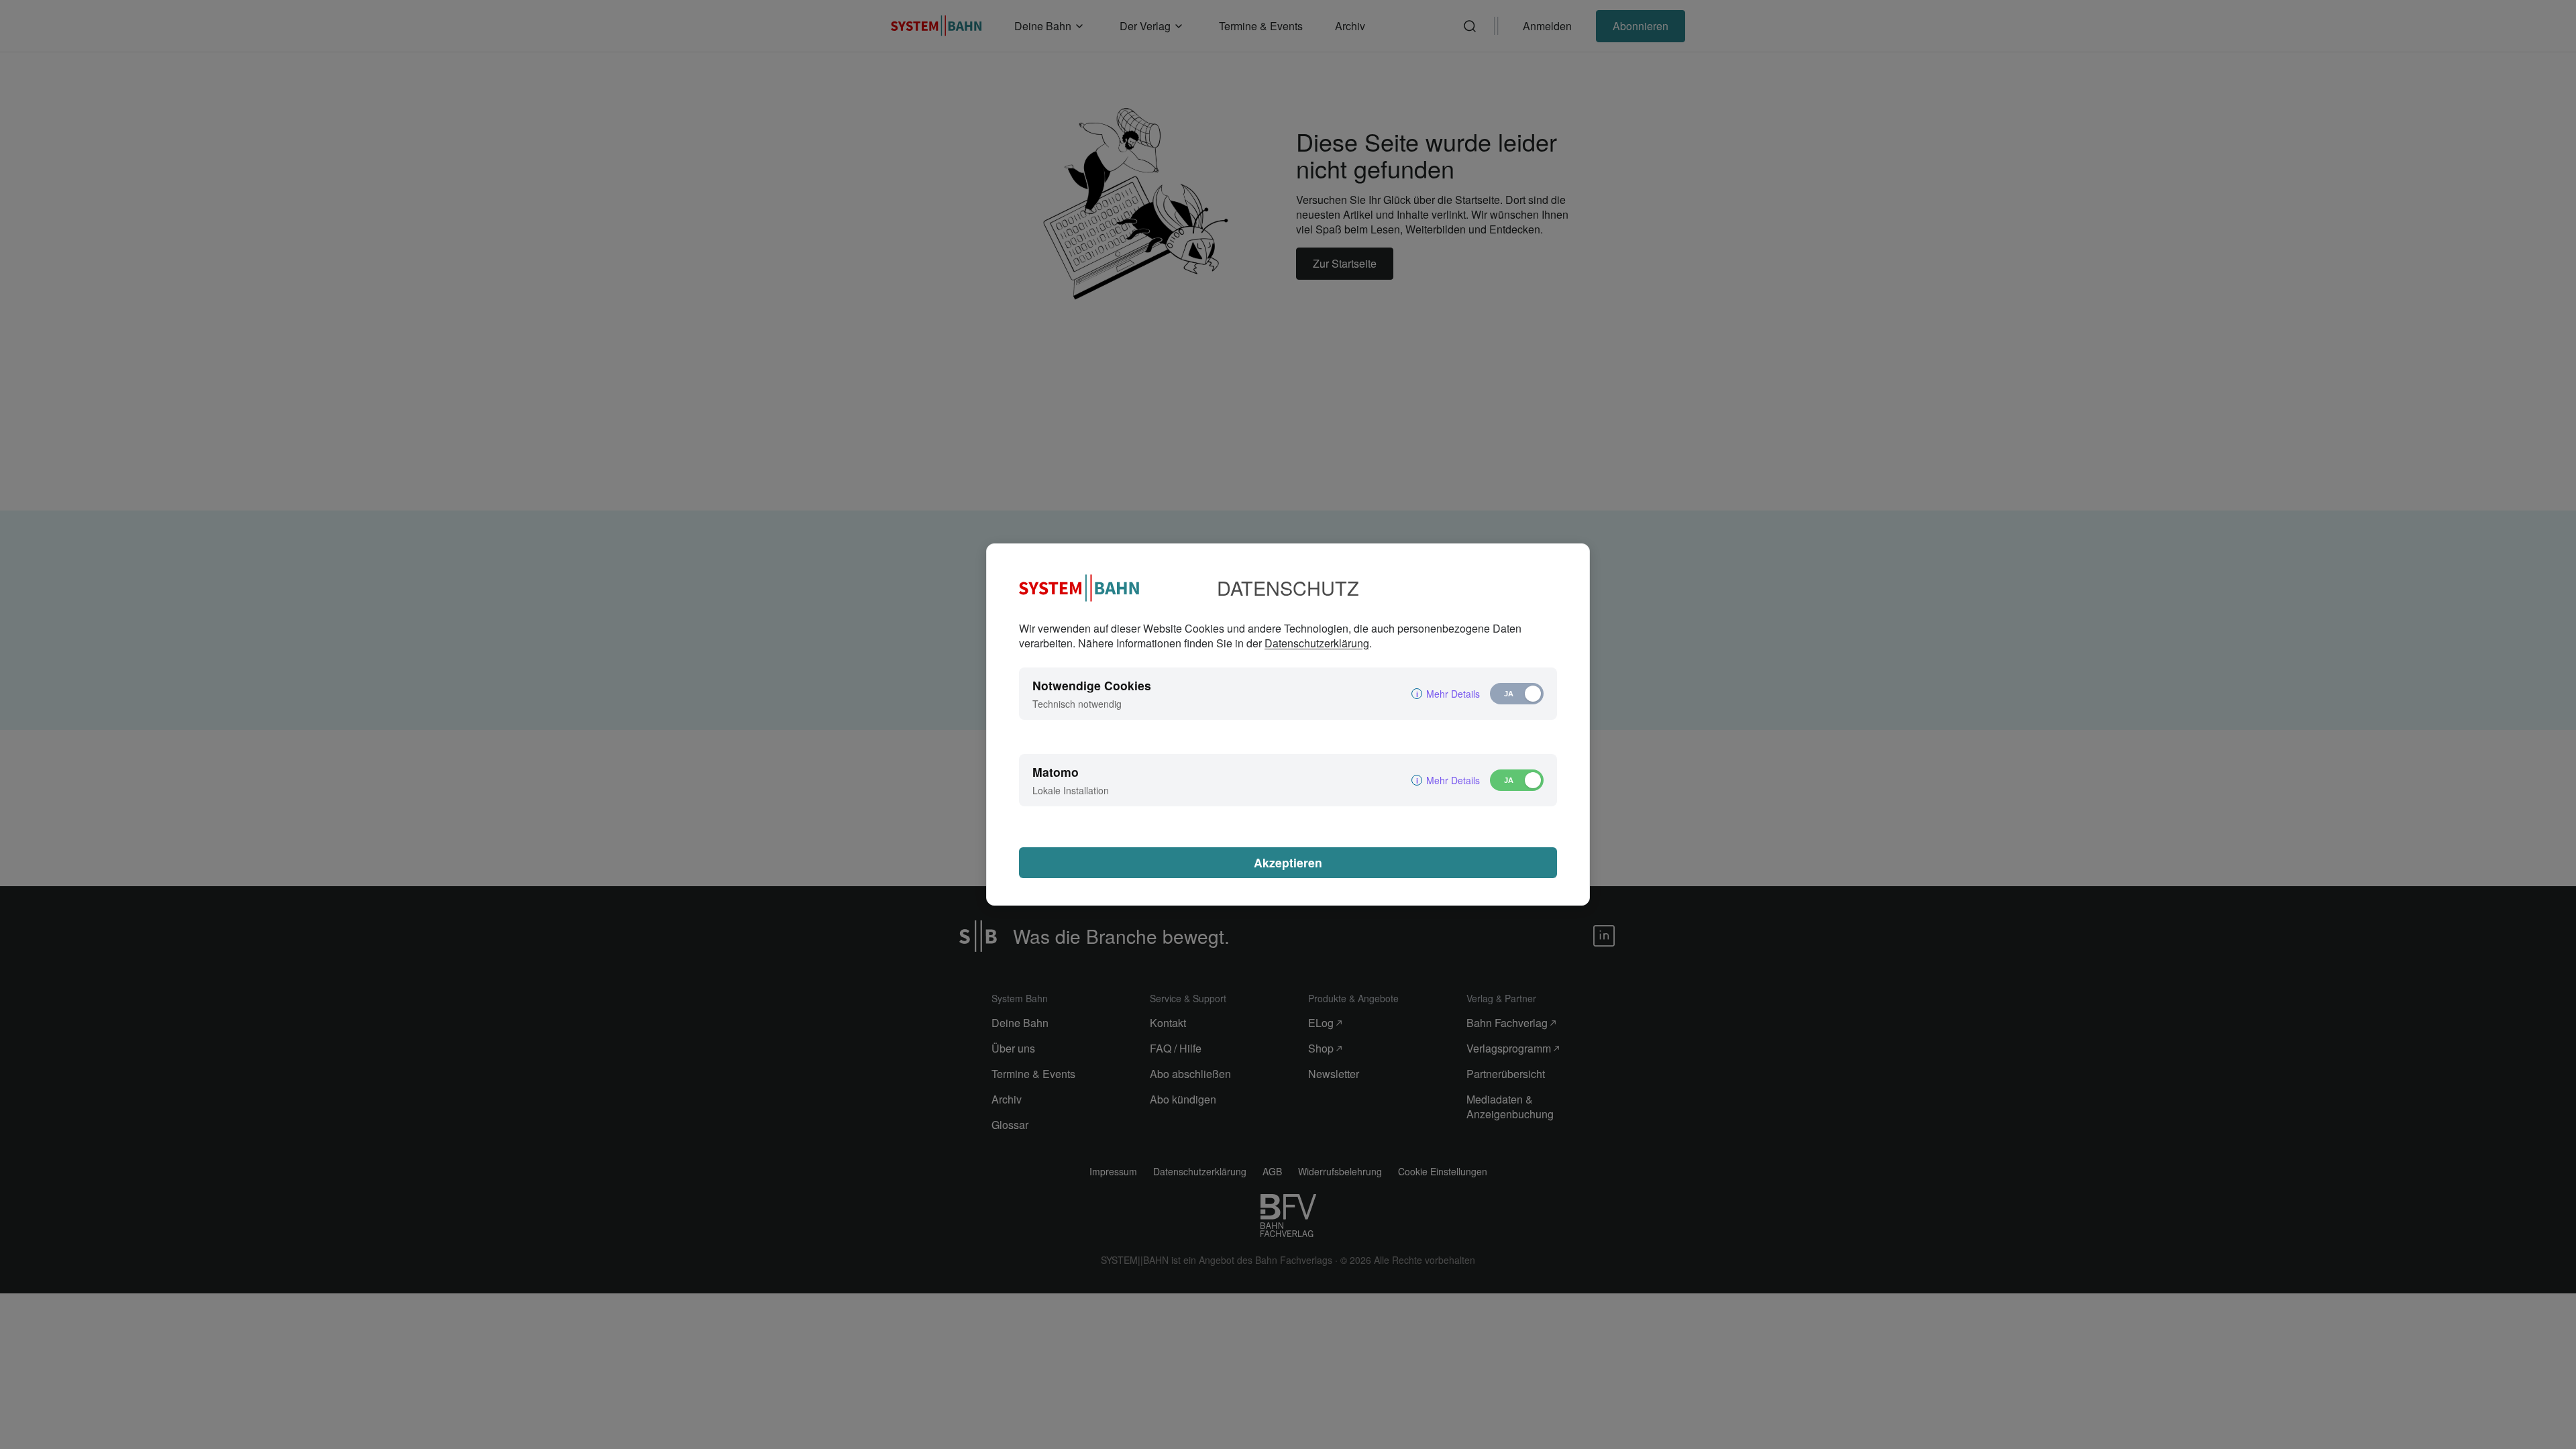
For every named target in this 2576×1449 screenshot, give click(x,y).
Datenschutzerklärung (1317, 643)
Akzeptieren (1288, 862)
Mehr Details (1453, 694)
